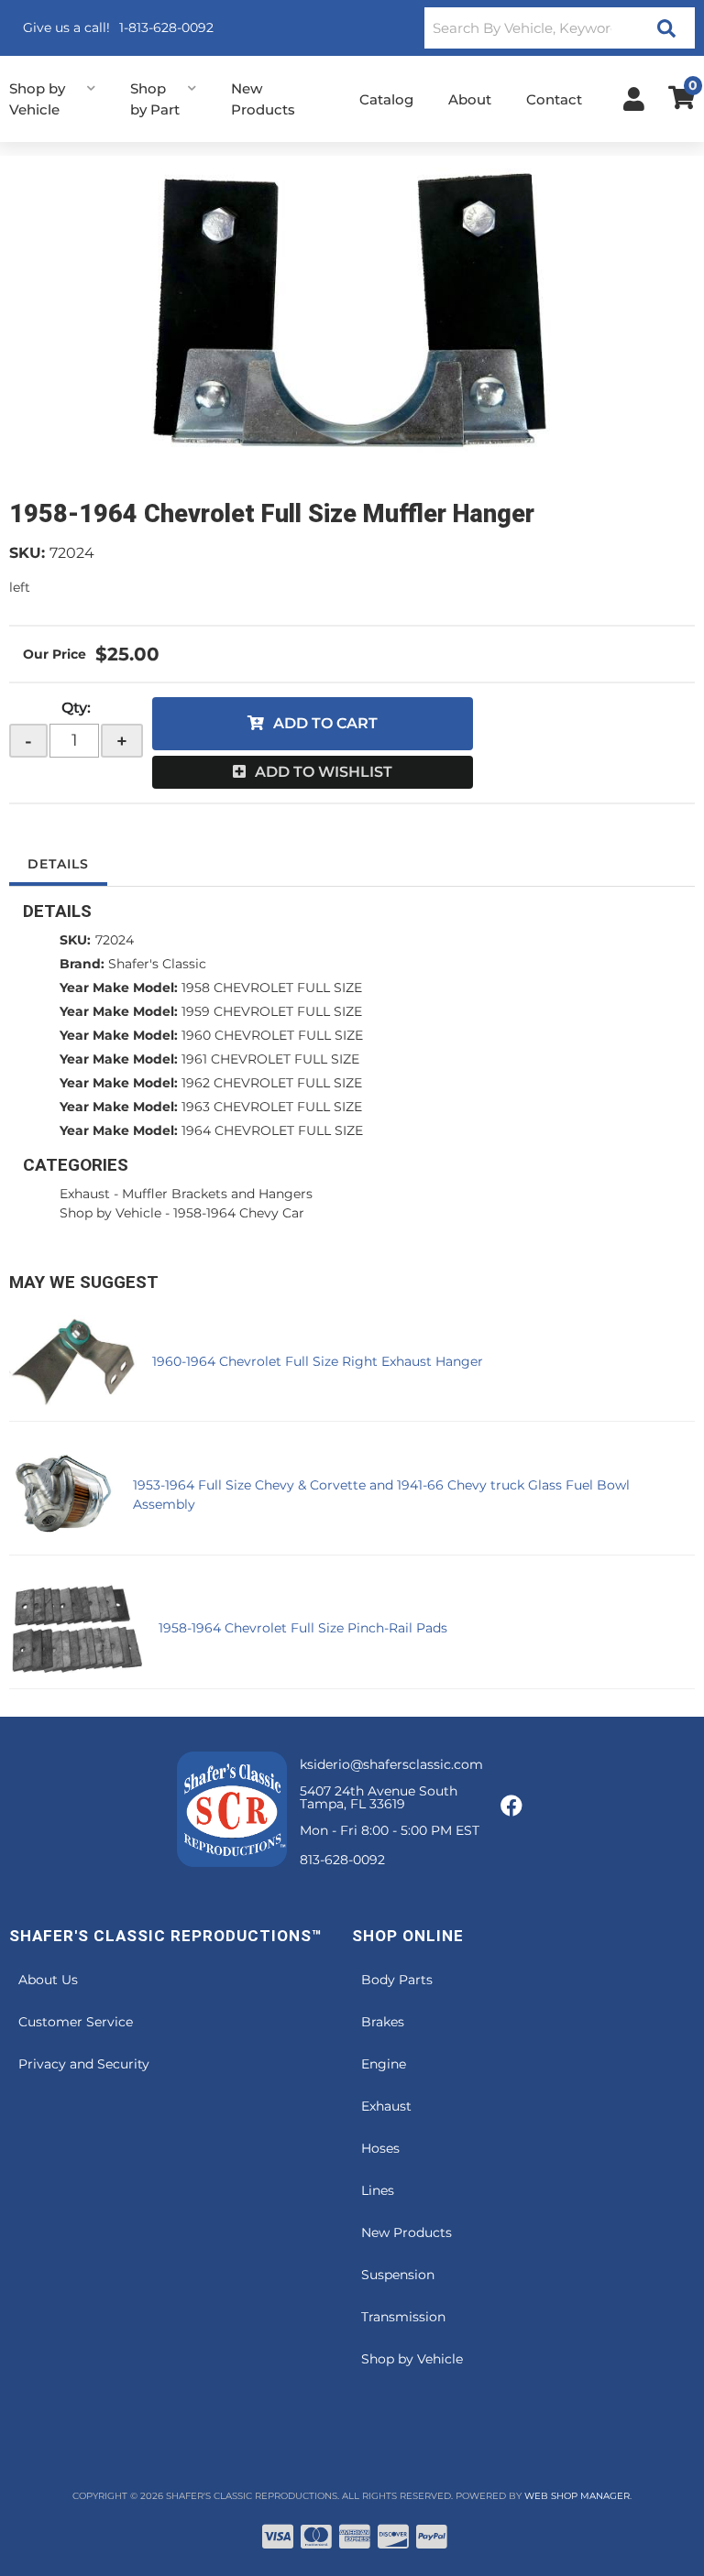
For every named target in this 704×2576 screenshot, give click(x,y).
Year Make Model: (119, 988)
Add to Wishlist (324, 772)
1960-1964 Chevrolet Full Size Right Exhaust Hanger (318, 1361)
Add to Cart (325, 723)
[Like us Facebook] (511, 1806)
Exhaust (85, 1194)
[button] (560, 28)
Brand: (82, 964)
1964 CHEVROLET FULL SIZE (272, 1130)
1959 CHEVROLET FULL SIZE (272, 1011)
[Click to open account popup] (634, 99)
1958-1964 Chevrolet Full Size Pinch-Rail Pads (303, 1628)
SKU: (27, 553)
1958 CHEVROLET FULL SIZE (272, 988)
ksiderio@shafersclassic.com (391, 1764)
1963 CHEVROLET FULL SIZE (272, 1107)
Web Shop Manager (577, 2496)
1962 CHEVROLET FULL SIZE (272, 1083)
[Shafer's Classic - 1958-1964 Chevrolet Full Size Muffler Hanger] (352, 311)
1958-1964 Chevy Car (239, 1213)
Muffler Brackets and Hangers (217, 1194)
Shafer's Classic (157, 964)
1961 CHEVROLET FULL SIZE (270, 1059)
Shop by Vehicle (110, 1213)
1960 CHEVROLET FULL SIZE (272, 1035)
